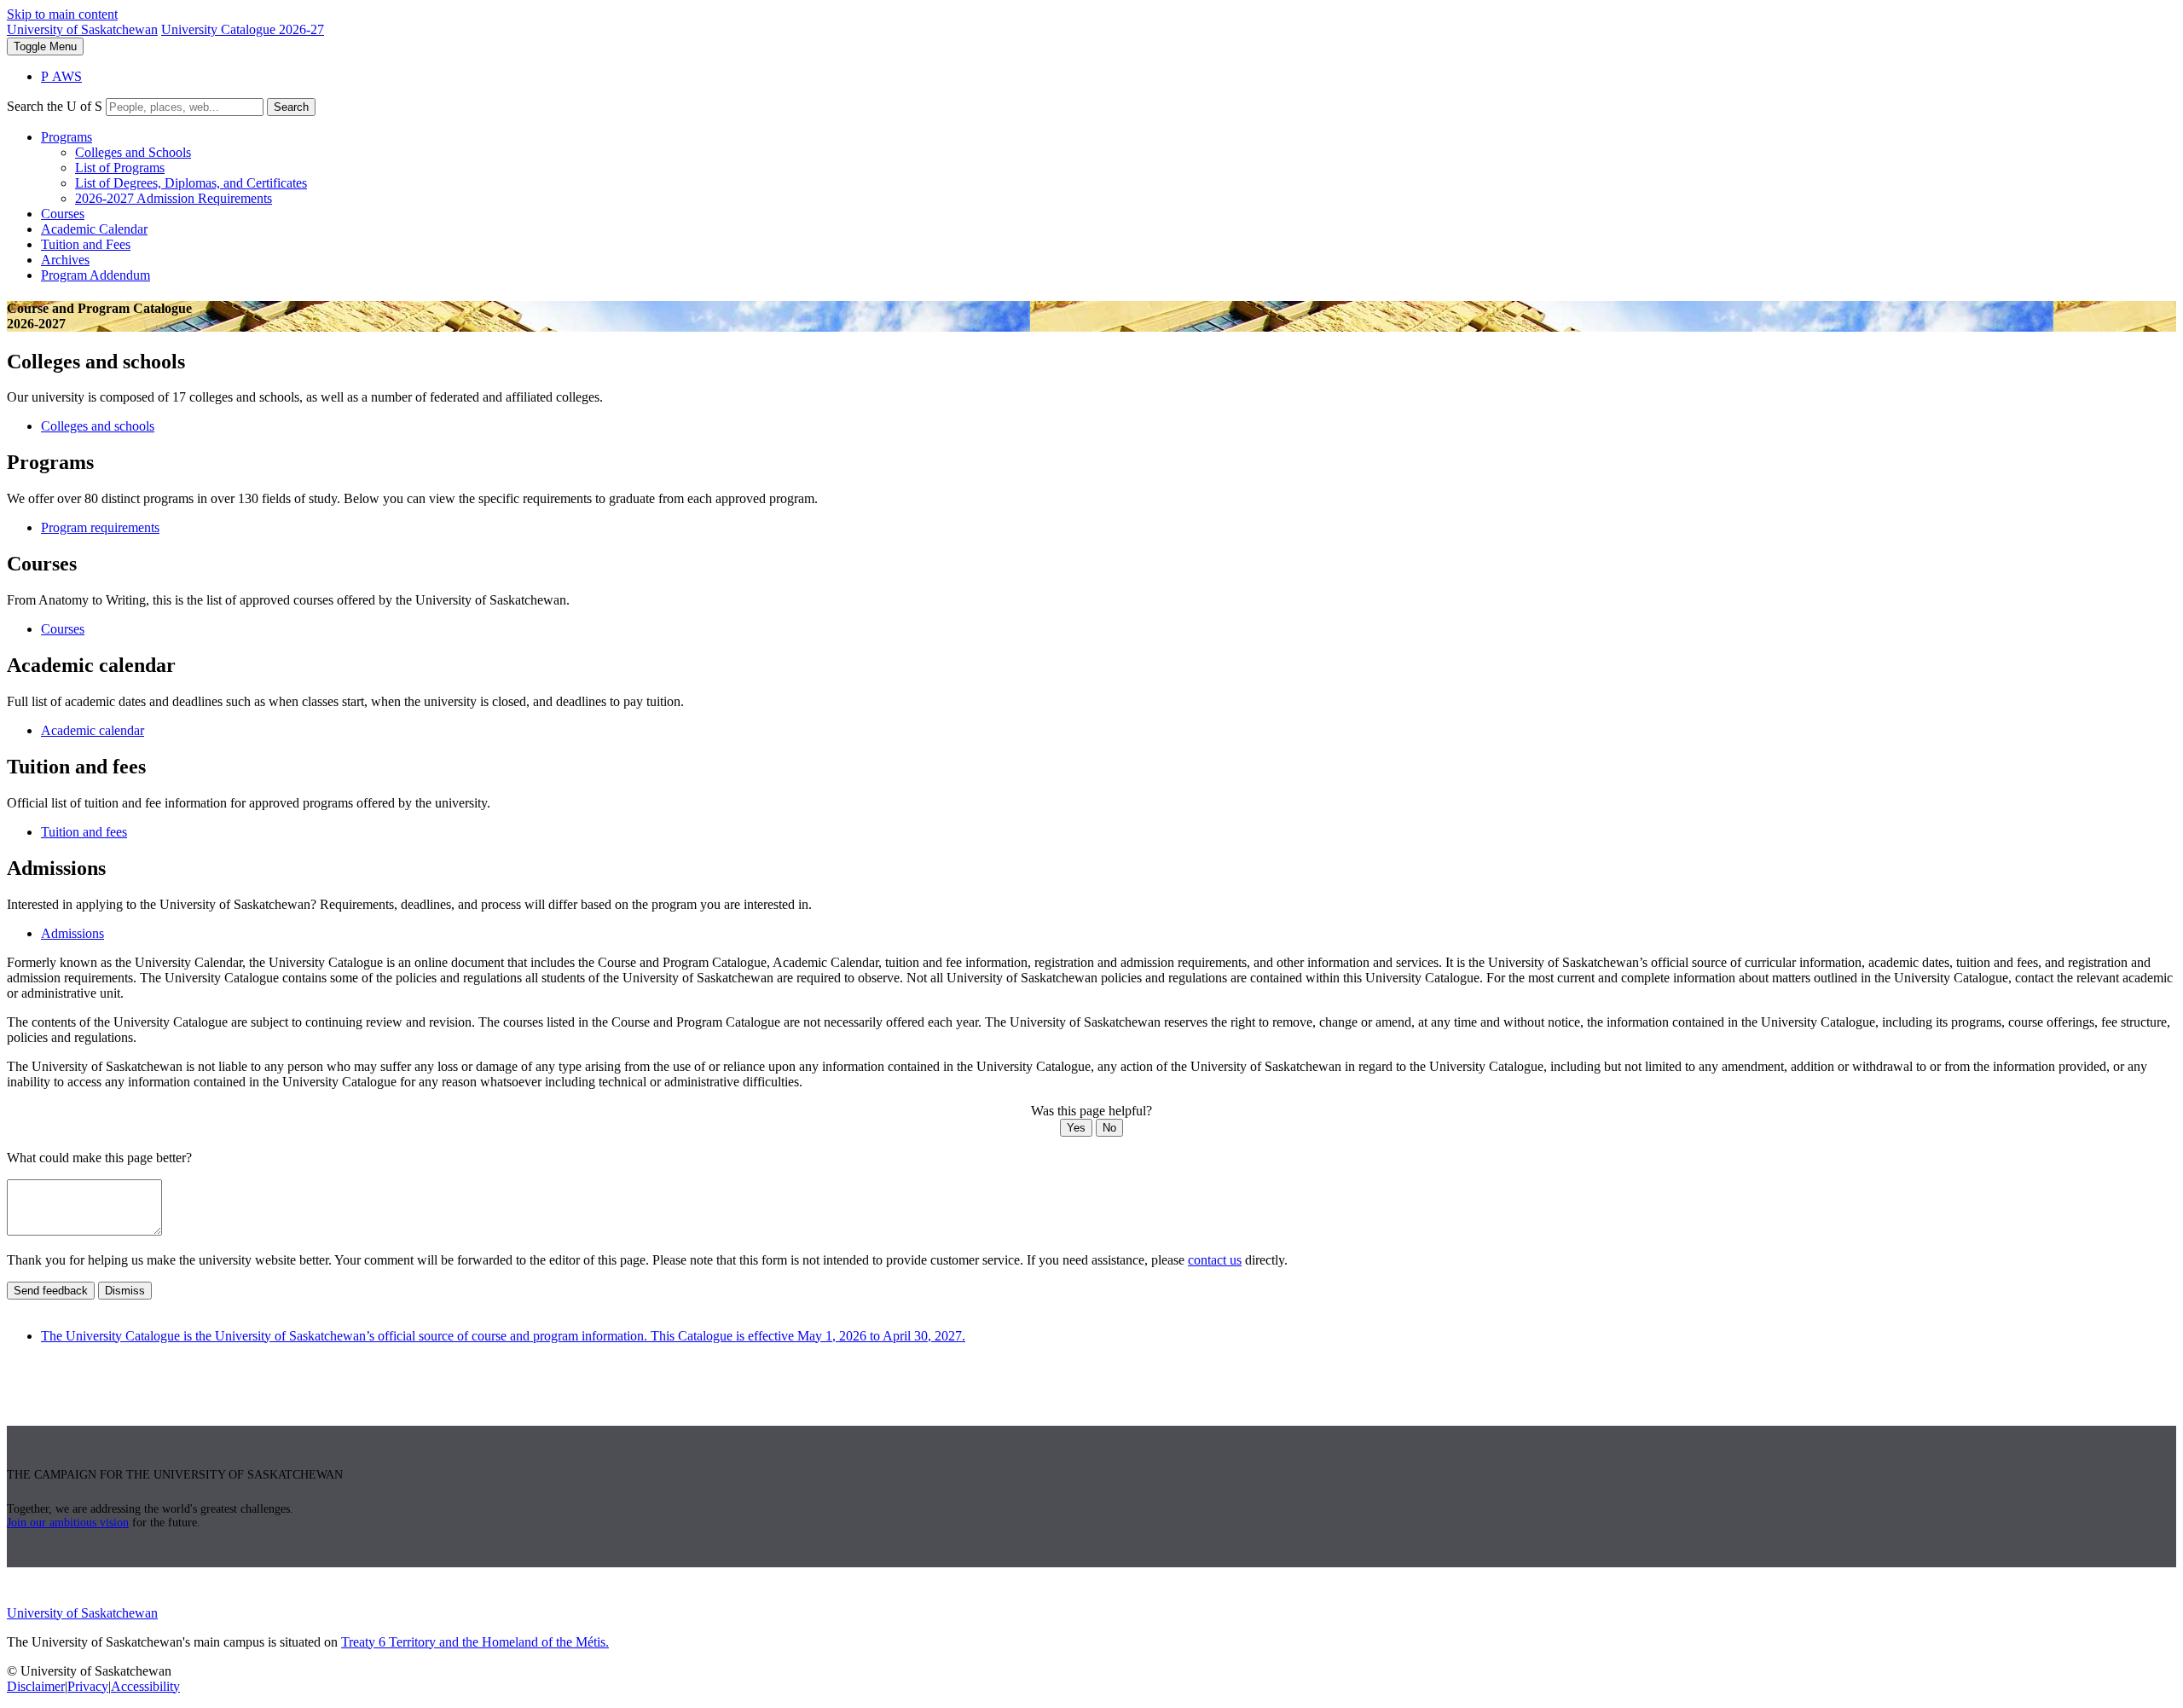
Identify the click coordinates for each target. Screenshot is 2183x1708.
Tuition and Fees (86, 244)
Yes (1076, 1128)
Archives (65, 260)
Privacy (88, 1686)
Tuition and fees (84, 832)
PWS (61, 76)
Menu (45, 46)
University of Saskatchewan (82, 29)
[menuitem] (1109, 168)
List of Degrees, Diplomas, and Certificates (191, 183)
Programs (67, 137)
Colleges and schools (98, 426)
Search (291, 107)
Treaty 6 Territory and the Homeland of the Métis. (475, 1642)
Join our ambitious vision (68, 1523)
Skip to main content (62, 14)
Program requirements (100, 527)
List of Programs (120, 168)
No (1109, 1128)
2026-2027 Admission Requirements (174, 198)
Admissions (72, 933)
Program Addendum (96, 275)
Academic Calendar (94, 229)
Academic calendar (93, 730)
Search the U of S (55, 106)
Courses (63, 214)
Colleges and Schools (133, 152)
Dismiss (125, 1291)
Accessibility (145, 1686)
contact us (1215, 1260)
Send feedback (51, 1291)
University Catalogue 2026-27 (243, 29)
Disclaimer (36, 1686)
